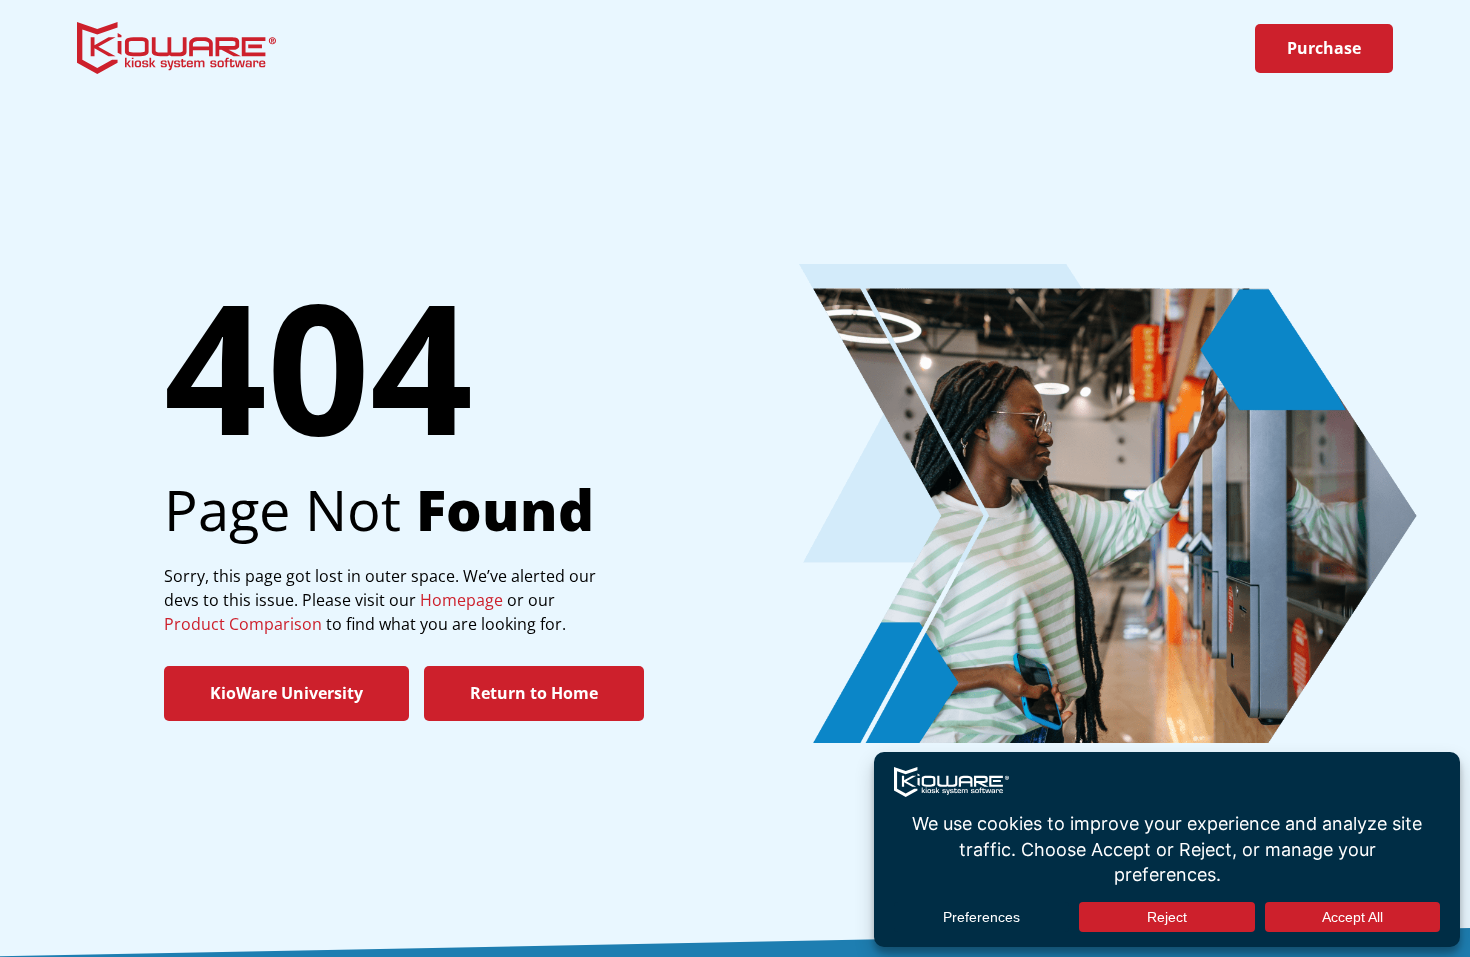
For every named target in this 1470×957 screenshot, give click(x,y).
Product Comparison (243, 624)
